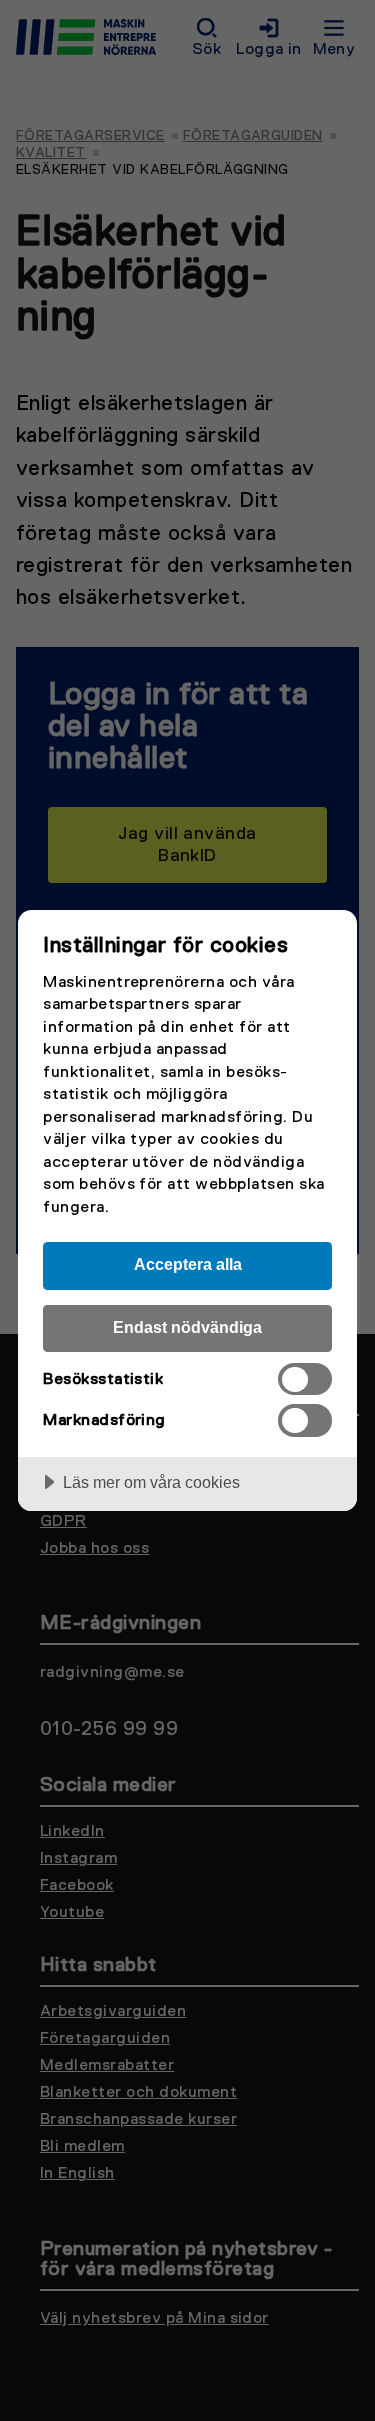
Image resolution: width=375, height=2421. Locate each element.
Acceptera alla (188, 1264)
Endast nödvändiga (187, 1327)
